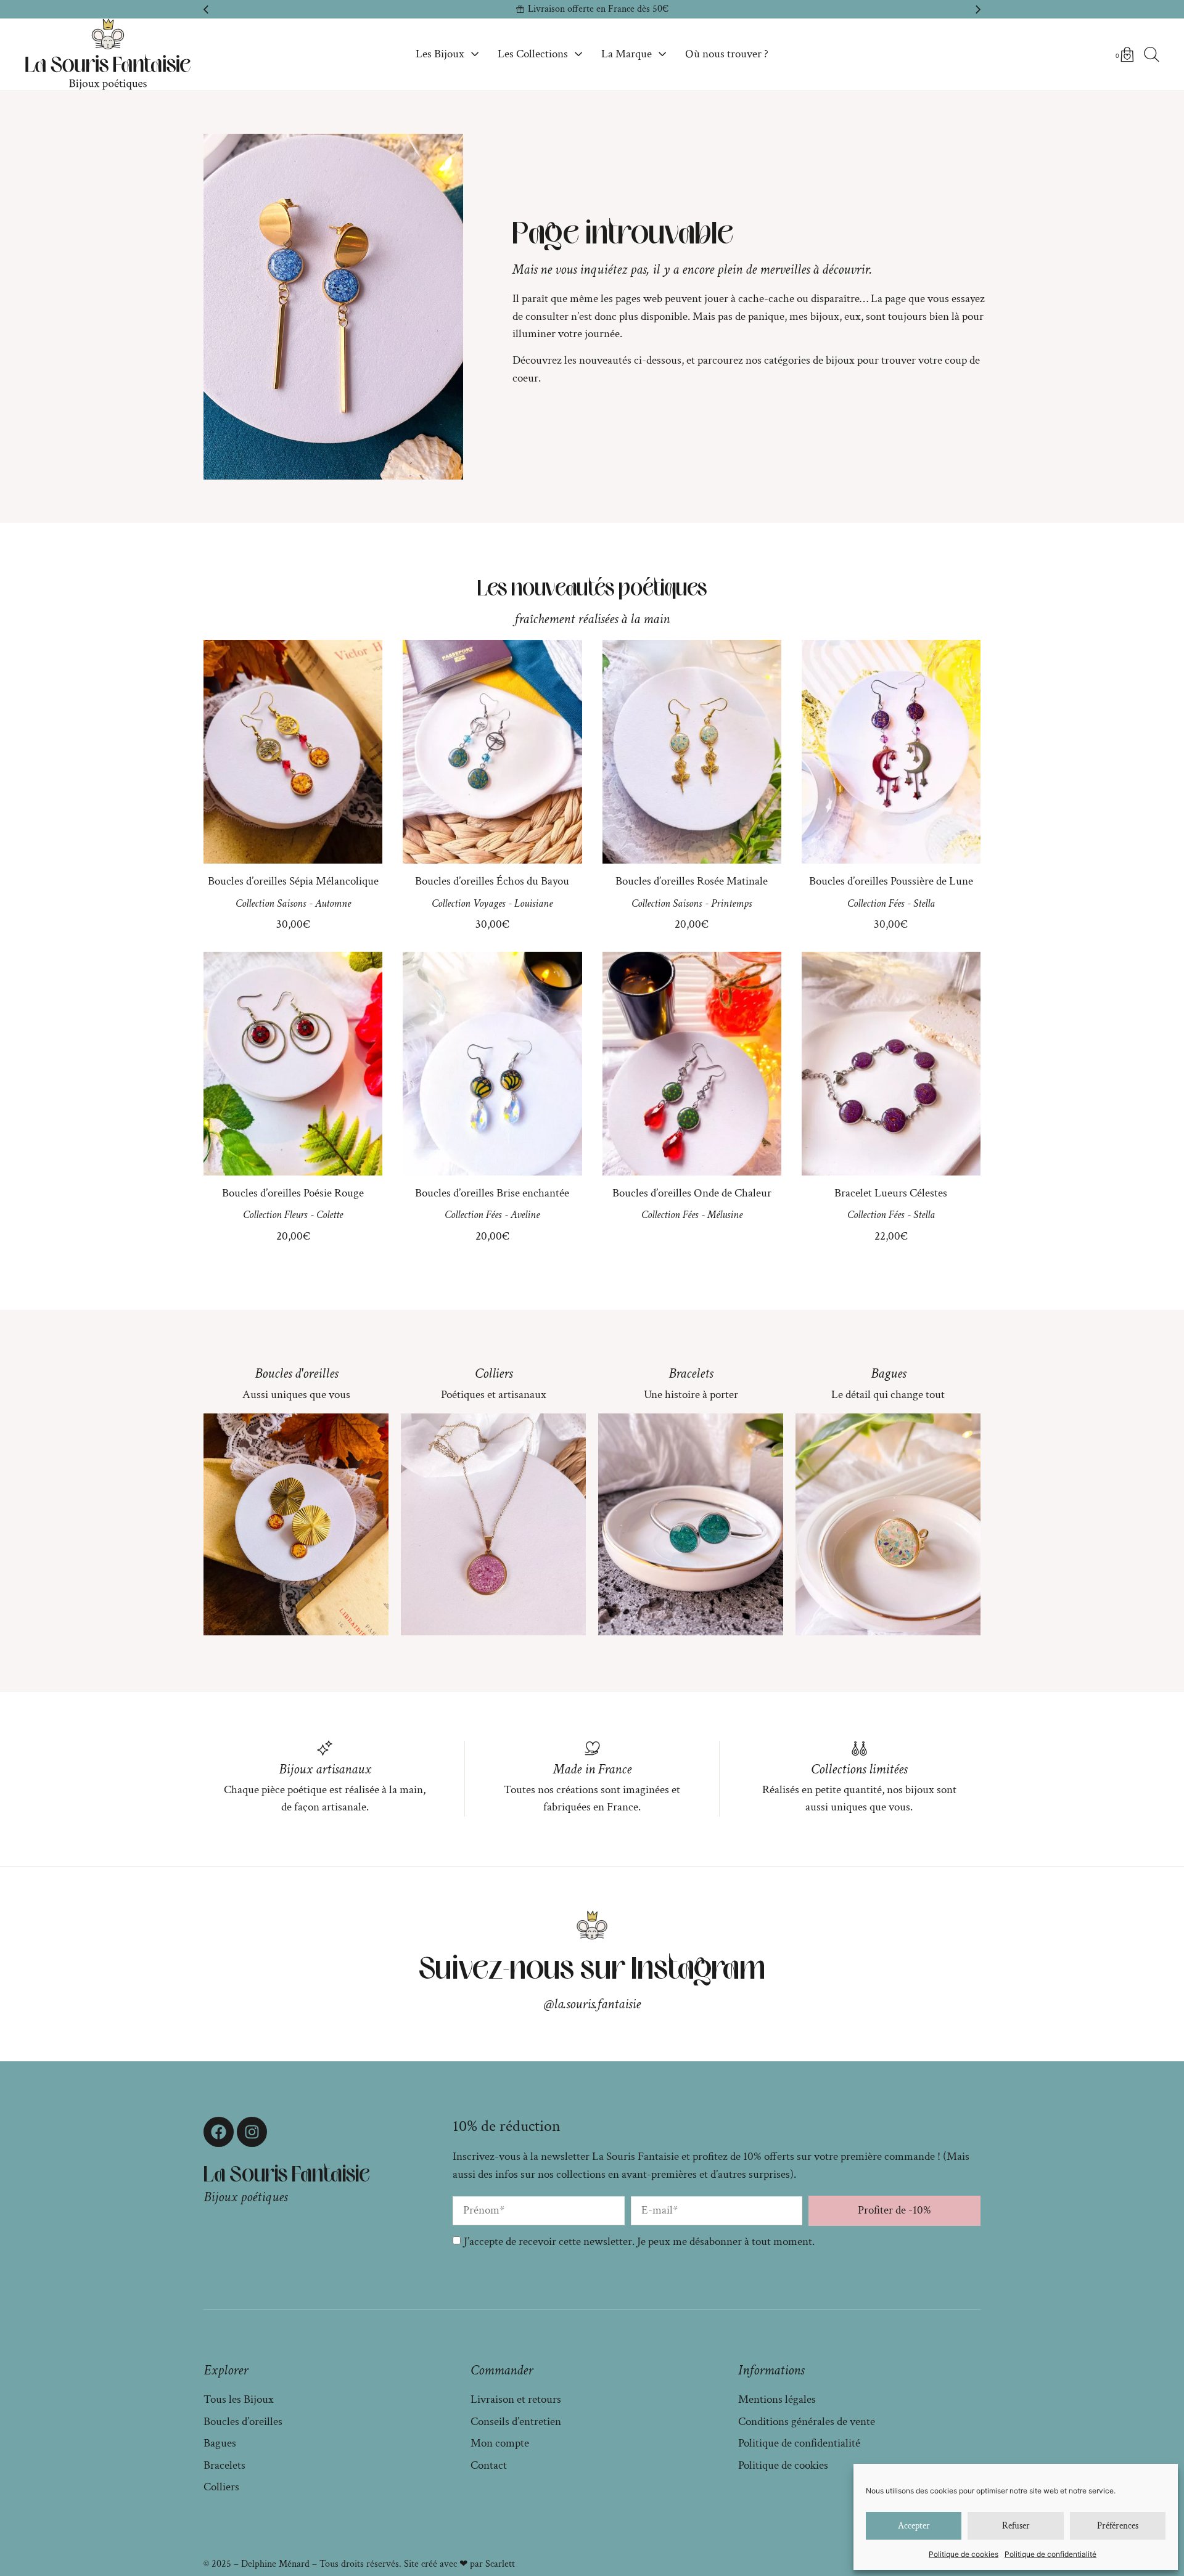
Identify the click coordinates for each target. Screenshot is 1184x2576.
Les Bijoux (440, 54)
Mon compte (500, 2443)
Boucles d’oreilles (243, 2422)
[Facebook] (219, 2132)
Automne (333, 903)
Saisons (291, 903)
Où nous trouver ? (727, 54)
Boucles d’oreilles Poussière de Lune (891, 881)
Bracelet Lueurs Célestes (891, 1193)
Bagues (888, 1373)
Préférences (1118, 2526)
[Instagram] (252, 2132)
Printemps (731, 903)
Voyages (489, 903)
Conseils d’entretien (516, 2422)
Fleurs (296, 1215)
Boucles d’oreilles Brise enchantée (492, 1193)
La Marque (627, 54)
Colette (330, 1215)
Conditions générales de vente (807, 2422)
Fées (896, 903)
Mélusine (725, 1215)
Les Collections (533, 54)
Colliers (494, 1373)
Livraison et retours (516, 2399)
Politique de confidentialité (1050, 2554)
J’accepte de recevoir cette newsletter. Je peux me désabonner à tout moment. (639, 2242)
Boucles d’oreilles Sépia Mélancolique (293, 881)
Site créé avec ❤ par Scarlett (459, 2564)
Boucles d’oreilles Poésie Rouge (293, 1193)
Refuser (1016, 2526)
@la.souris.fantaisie (592, 2004)
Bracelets (691, 1373)
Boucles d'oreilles (296, 1373)
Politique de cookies (964, 2554)
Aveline (525, 1215)
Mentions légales (777, 2399)
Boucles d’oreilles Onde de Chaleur (692, 1193)
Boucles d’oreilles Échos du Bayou (492, 881)
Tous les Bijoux (239, 2399)
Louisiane (533, 903)
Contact (489, 2465)
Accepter (914, 2526)
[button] (206, 9)
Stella (924, 903)
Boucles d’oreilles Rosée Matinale (692, 881)
